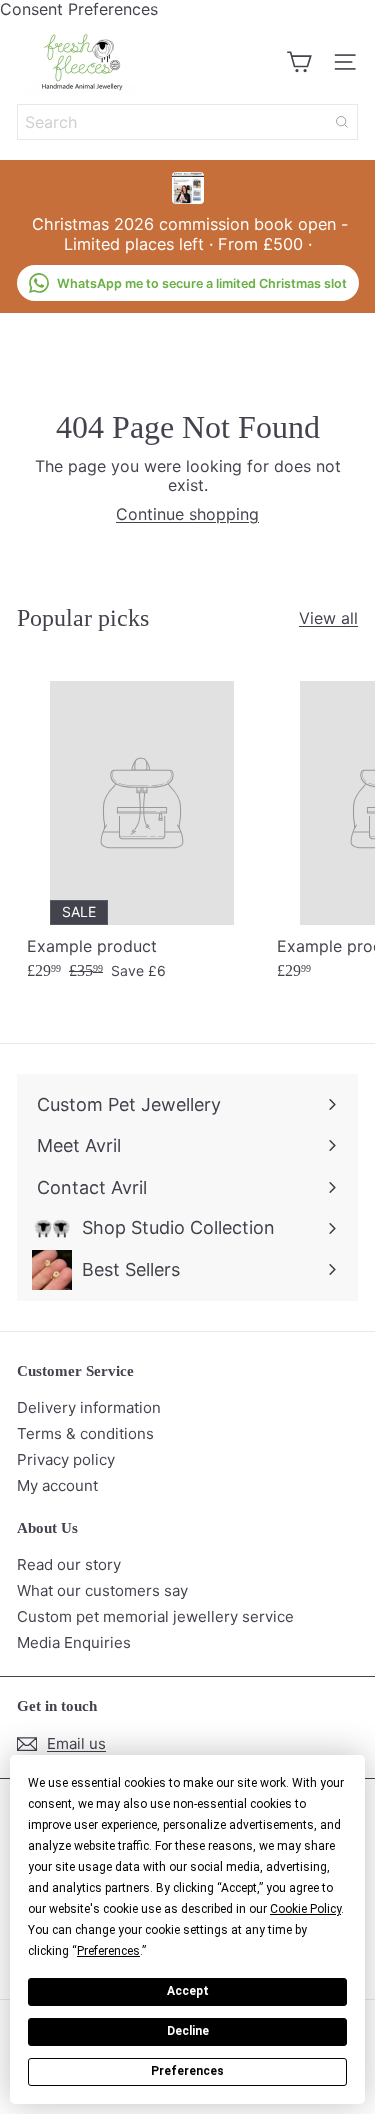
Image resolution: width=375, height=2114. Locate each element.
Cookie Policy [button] (305, 1909)
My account (57, 1485)
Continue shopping (187, 514)
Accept (188, 1991)
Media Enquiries (74, 1642)
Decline (188, 2031)
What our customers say (102, 1590)
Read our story (69, 1564)
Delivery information (89, 1407)
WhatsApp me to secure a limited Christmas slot (202, 283)
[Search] (342, 122)
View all (328, 618)
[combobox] (187, 122)
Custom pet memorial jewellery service (155, 1616)
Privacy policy (66, 1459)
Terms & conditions (85, 1433)
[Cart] (299, 62)
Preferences (187, 2071)
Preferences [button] (108, 1951)
